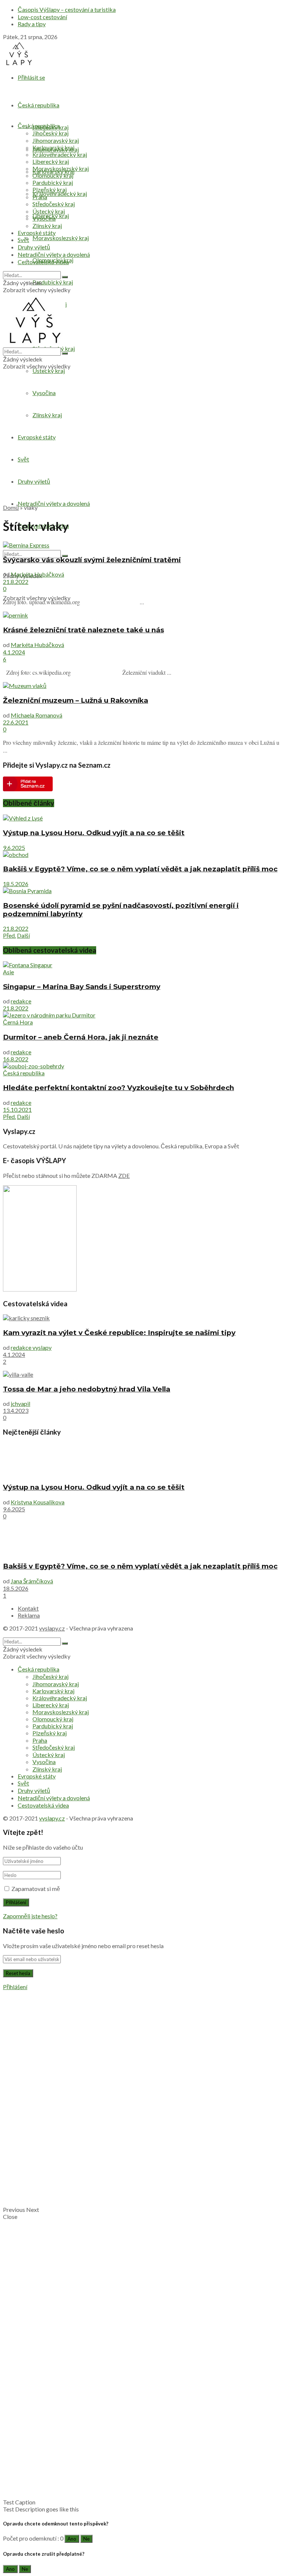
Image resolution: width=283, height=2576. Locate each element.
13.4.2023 (16, 1410)
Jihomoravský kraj (56, 140)
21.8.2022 (16, 582)
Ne (86, 2539)
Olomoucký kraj (53, 175)
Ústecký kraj (49, 371)
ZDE (124, 1175)
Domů (11, 507)
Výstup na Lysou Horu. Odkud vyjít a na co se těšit (94, 833)
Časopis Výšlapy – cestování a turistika (67, 9)
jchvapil (20, 1403)
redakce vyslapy (31, 1347)
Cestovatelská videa (43, 262)
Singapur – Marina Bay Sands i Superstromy (82, 987)
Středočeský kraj (54, 204)
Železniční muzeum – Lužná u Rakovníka (76, 700)
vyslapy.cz (52, 1628)
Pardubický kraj (53, 282)
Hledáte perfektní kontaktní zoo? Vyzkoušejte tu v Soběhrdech (118, 1088)
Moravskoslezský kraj (61, 238)
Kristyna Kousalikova (38, 1502)
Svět (23, 240)
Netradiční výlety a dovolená (54, 503)
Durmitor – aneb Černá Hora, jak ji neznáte (81, 1037)
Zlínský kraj (47, 226)
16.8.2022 (16, 1059)
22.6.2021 (16, 722)
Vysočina (44, 393)
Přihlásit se (31, 77)
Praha (40, 197)
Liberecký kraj (51, 161)
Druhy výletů (34, 247)
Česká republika (39, 105)
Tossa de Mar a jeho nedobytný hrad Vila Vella (87, 1389)
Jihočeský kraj (50, 133)
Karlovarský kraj (53, 147)
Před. (9, 935)
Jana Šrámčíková (32, 1581)
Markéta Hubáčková (37, 574)
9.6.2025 (14, 848)
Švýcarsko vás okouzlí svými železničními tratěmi (92, 560)
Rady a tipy (32, 24)
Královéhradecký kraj (60, 193)
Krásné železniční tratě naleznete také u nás (83, 630)
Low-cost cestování (42, 17)
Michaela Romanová (36, 715)
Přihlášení (15, 1987)
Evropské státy (37, 233)
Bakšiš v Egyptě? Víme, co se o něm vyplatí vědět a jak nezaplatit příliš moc (140, 869)
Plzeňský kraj (50, 189)
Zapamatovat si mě (36, 1889)
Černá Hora (18, 1022)
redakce (21, 1001)
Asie (8, 972)
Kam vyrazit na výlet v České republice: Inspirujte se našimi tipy (119, 1333)
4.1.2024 (14, 652)
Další (23, 935)
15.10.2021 (17, 1109)
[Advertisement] (141, 446)
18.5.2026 (16, 884)
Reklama (29, 1615)
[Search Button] (65, 277)
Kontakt (28, 1608)
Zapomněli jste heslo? (30, 1916)
